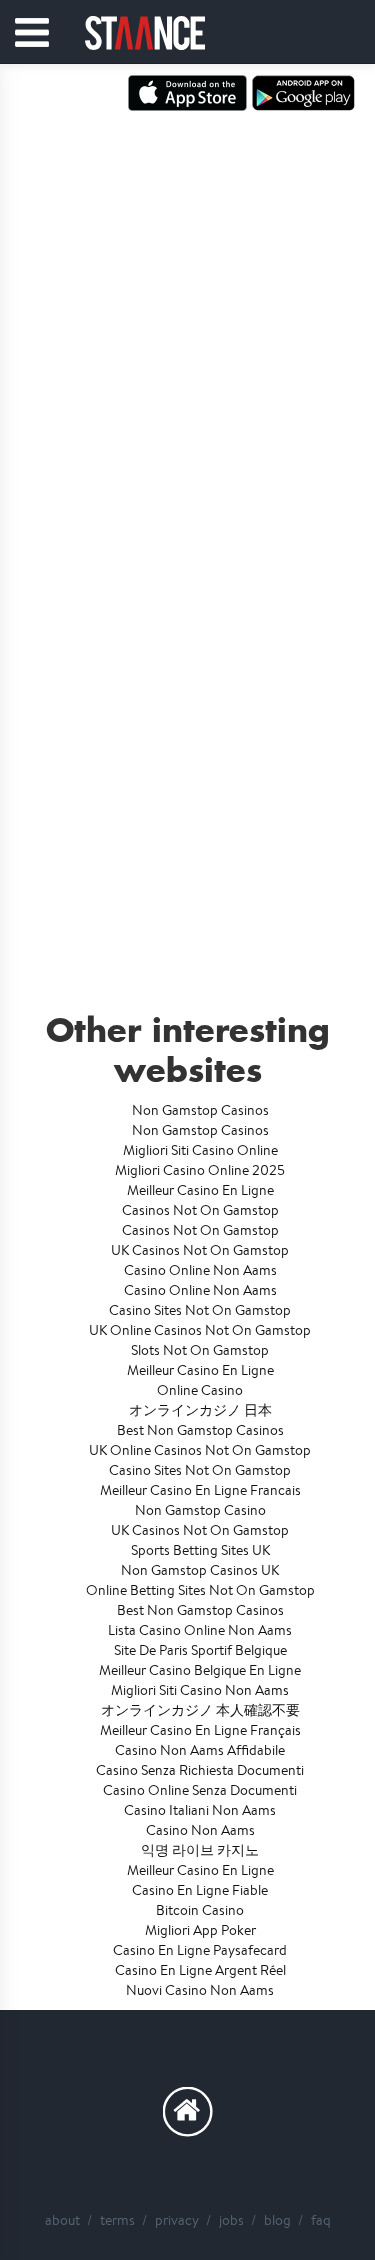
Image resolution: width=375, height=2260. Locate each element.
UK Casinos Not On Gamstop (200, 1250)
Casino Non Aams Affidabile (200, 1750)
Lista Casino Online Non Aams (200, 1630)
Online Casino (200, 1390)
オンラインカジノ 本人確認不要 (200, 1710)
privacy (177, 2220)
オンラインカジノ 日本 (200, 1410)
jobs (231, 2220)
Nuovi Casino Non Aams (200, 1990)
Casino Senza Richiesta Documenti (200, 1770)
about (62, 2220)
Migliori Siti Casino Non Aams (200, 1690)
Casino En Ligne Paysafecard (200, 1950)
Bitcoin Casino (200, 1910)
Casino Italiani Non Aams (200, 1810)
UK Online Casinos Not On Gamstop (200, 1330)
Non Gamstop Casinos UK (200, 1570)
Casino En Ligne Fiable (200, 1890)
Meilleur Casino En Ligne (200, 1190)
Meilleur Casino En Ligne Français (200, 1730)
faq (321, 2220)
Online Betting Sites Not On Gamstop (200, 1590)
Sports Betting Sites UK (200, 1550)
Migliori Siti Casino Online (200, 1150)
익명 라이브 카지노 (200, 1850)
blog (277, 2220)
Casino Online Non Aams (200, 1270)
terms (117, 2220)
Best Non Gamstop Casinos (200, 1430)
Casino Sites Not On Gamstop (200, 1310)
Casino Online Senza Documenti (200, 1790)
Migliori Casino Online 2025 (200, 1170)
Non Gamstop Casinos (200, 1110)
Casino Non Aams (200, 1830)
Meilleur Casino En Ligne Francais (200, 1490)
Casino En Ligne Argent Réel (200, 1970)
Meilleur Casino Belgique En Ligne (200, 1670)
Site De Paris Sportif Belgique (200, 1650)
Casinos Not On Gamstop (200, 1210)
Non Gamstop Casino (200, 1510)
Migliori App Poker (200, 1930)
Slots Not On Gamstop (200, 1350)
